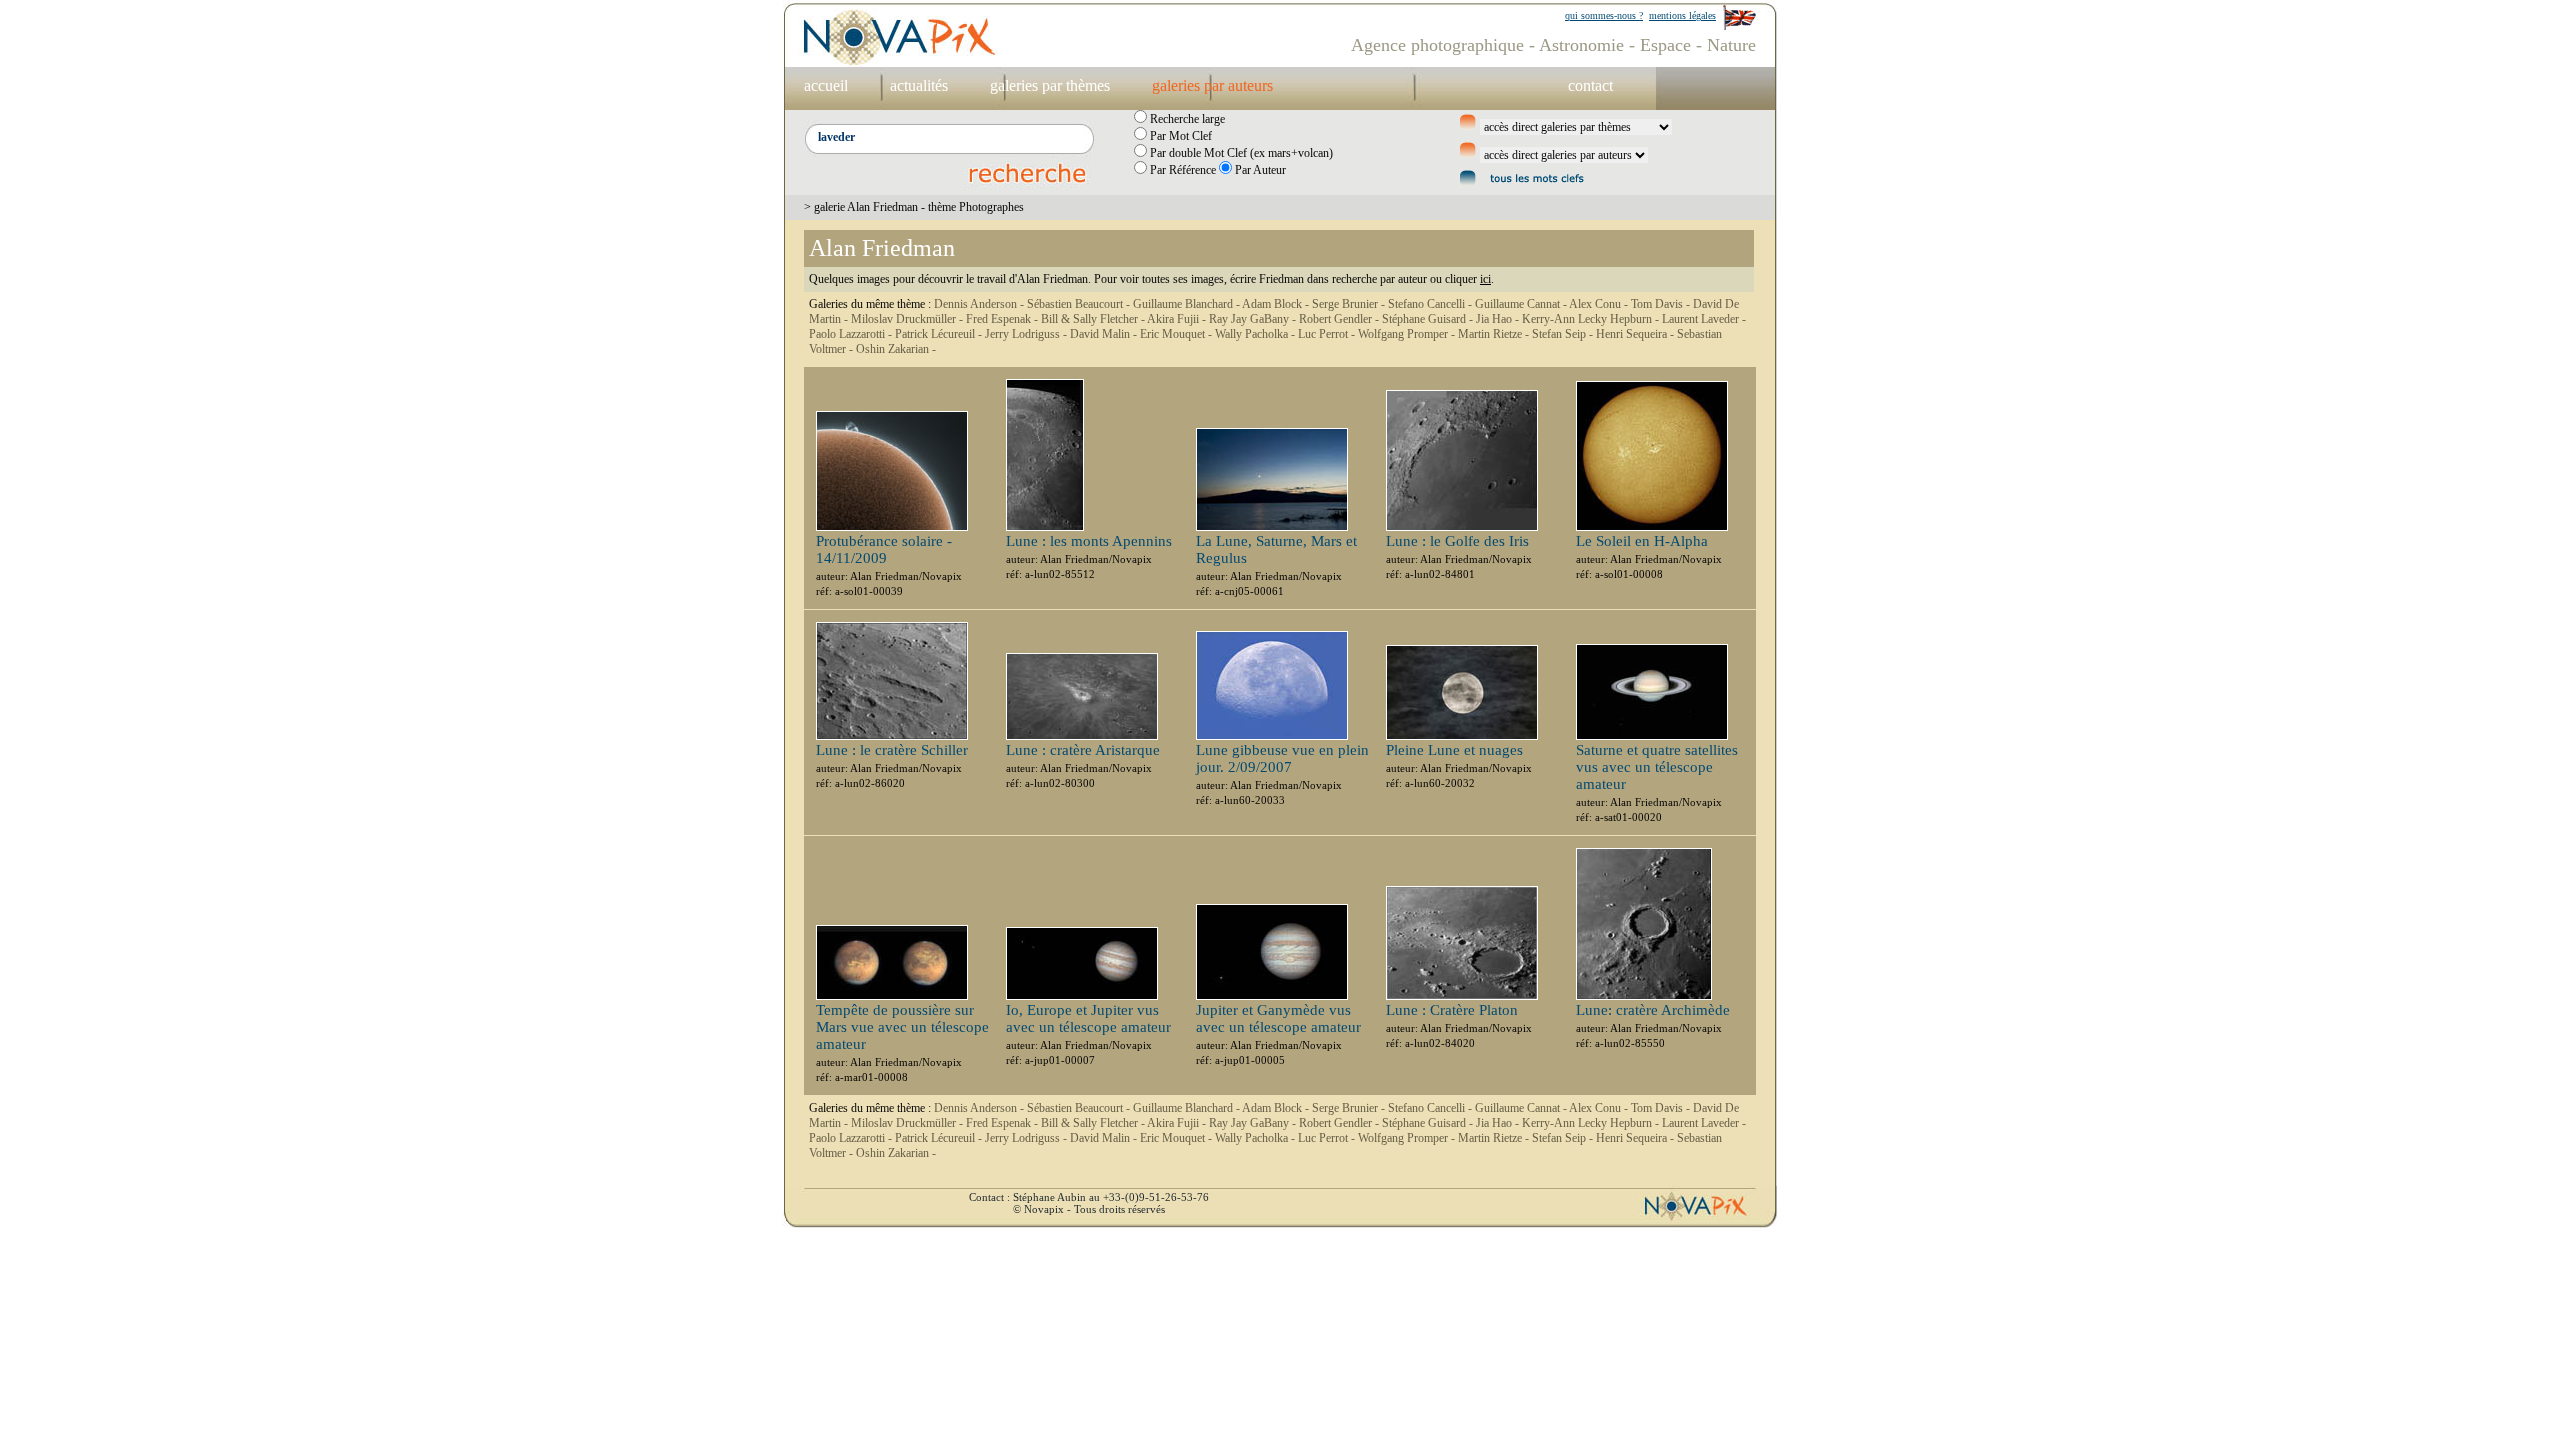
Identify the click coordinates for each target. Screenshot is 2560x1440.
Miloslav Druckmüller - (908, 319)
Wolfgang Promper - (1408, 334)
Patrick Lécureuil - (940, 334)
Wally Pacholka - (1256, 334)
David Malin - (1105, 334)
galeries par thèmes (1050, 85)
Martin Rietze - (1495, 334)
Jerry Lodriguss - (1027, 334)
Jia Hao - (1499, 319)
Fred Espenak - (1003, 319)
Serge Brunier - (1350, 304)
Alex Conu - (1600, 304)
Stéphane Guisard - (1429, 319)
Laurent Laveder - (1704, 319)
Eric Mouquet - (1177, 334)
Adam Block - (1277, 304)
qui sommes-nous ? (1604, 15)
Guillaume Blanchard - (1187, 304)
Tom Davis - (1662, 304)
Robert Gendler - (1340, 319)
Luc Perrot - (1328, 334)
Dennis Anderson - (980, 304)
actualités (919, 85)
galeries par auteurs (1212, 85)
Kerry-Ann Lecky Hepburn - (1592, 319)
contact (1590, 85)
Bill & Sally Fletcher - (1094, 319)
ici (1485, 279)
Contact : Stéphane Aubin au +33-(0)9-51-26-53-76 (1089, 1197)
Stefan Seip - (1564, 334)
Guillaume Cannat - (1522, 304)
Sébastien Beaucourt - (1080, 304)
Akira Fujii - (1178, 319)
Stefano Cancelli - (1431, 304)
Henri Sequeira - (1636, 334)
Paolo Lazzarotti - (852, 334)
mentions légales (1682, 15)
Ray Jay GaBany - (1254, 319)
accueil (826, 85)
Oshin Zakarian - (896, 349)
